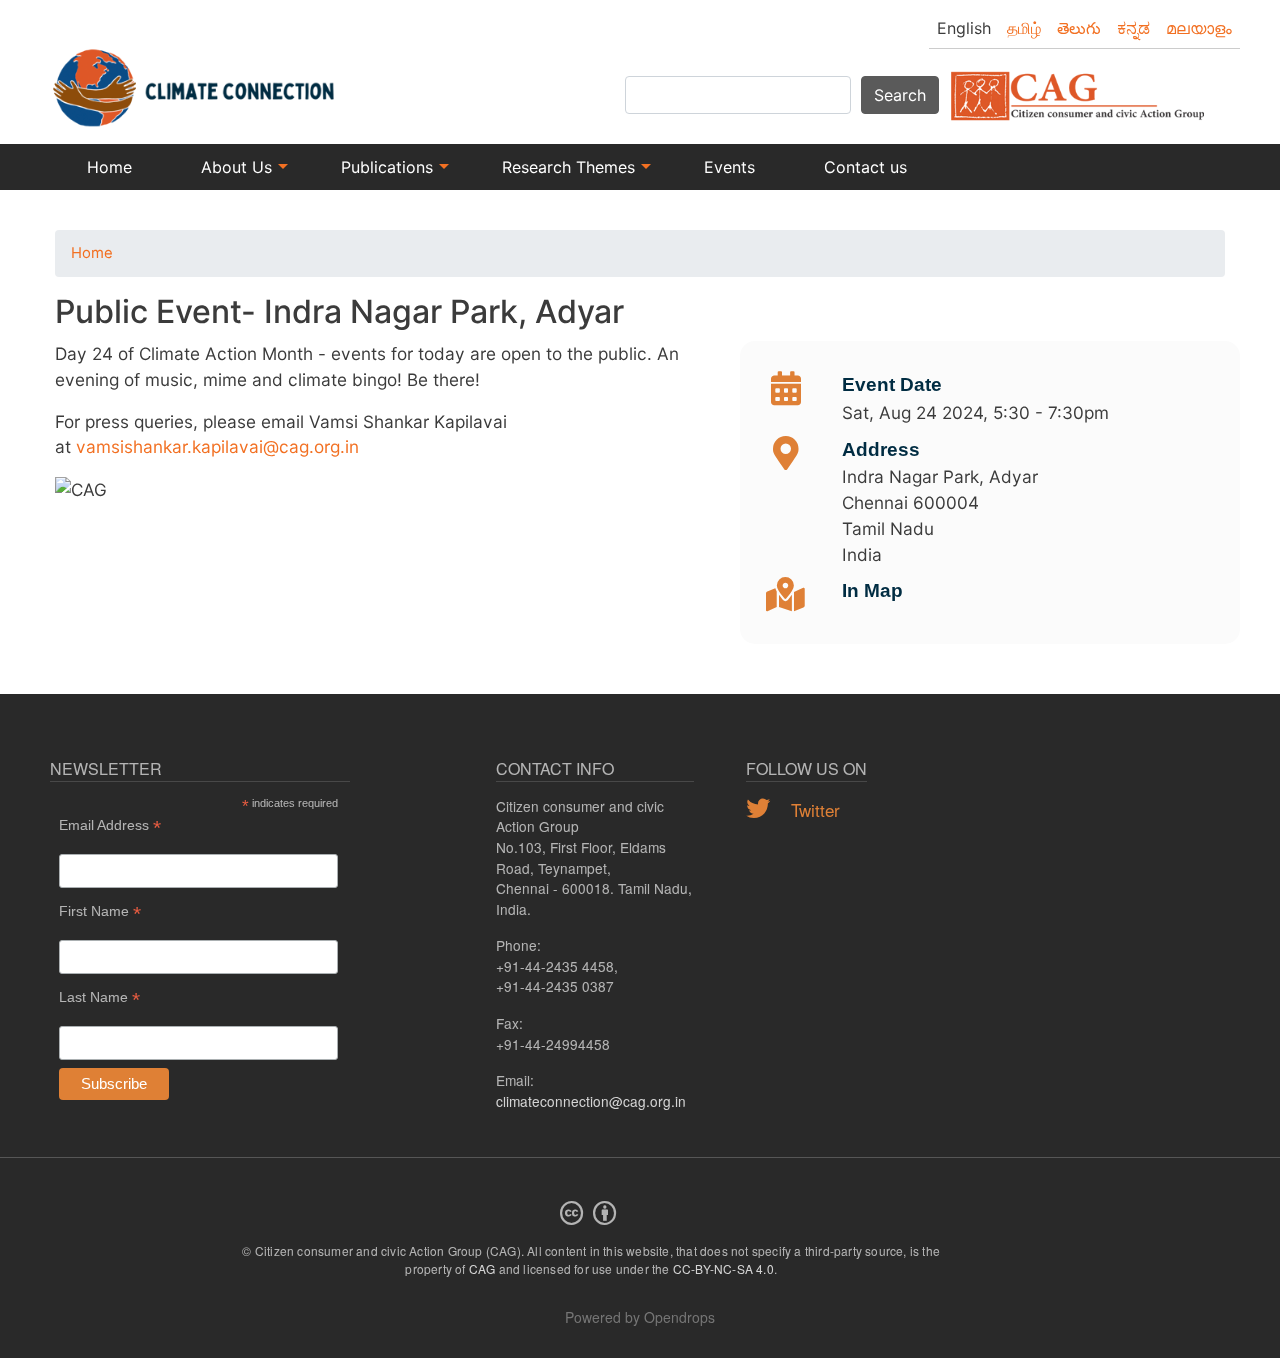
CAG (482, 1268)
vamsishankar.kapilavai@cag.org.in (217, 446)
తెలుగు (1079, 28)
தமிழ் (1024, 28)
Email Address (110, 825)
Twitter (813, 809)
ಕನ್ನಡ (1133, 28)
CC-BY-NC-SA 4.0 (723, 1268)
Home (109, 167)
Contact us (865, 167)
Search (900, 95)
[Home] (195, 77)
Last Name (99, 997)
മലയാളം (1199, 28)
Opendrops (679, 1317)
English (964, 28)
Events (729, 167)
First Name (100, 911)
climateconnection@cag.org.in (591, 1101)
